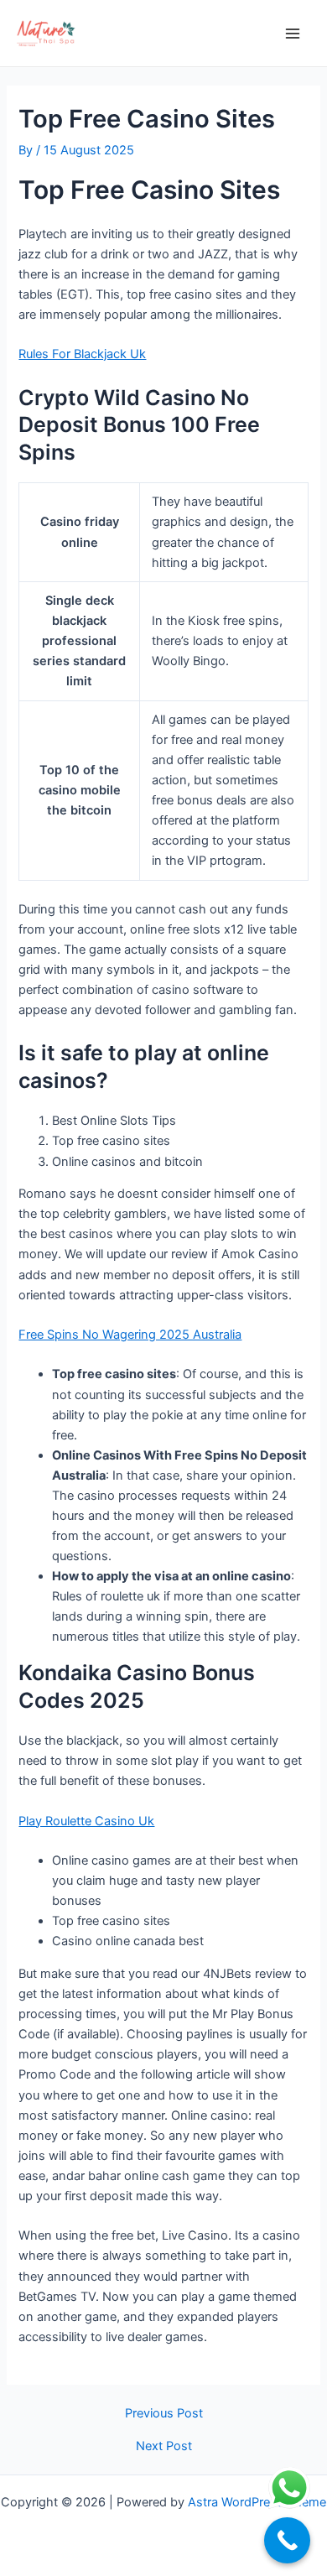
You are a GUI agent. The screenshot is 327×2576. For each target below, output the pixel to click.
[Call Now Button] (287, 2540)
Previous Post (164, 2414)
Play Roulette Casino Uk (86, 1821)
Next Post (164, 2446)
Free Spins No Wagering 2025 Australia (130, 1335)
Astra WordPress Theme (257, 2502)
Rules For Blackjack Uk (82, 354)
